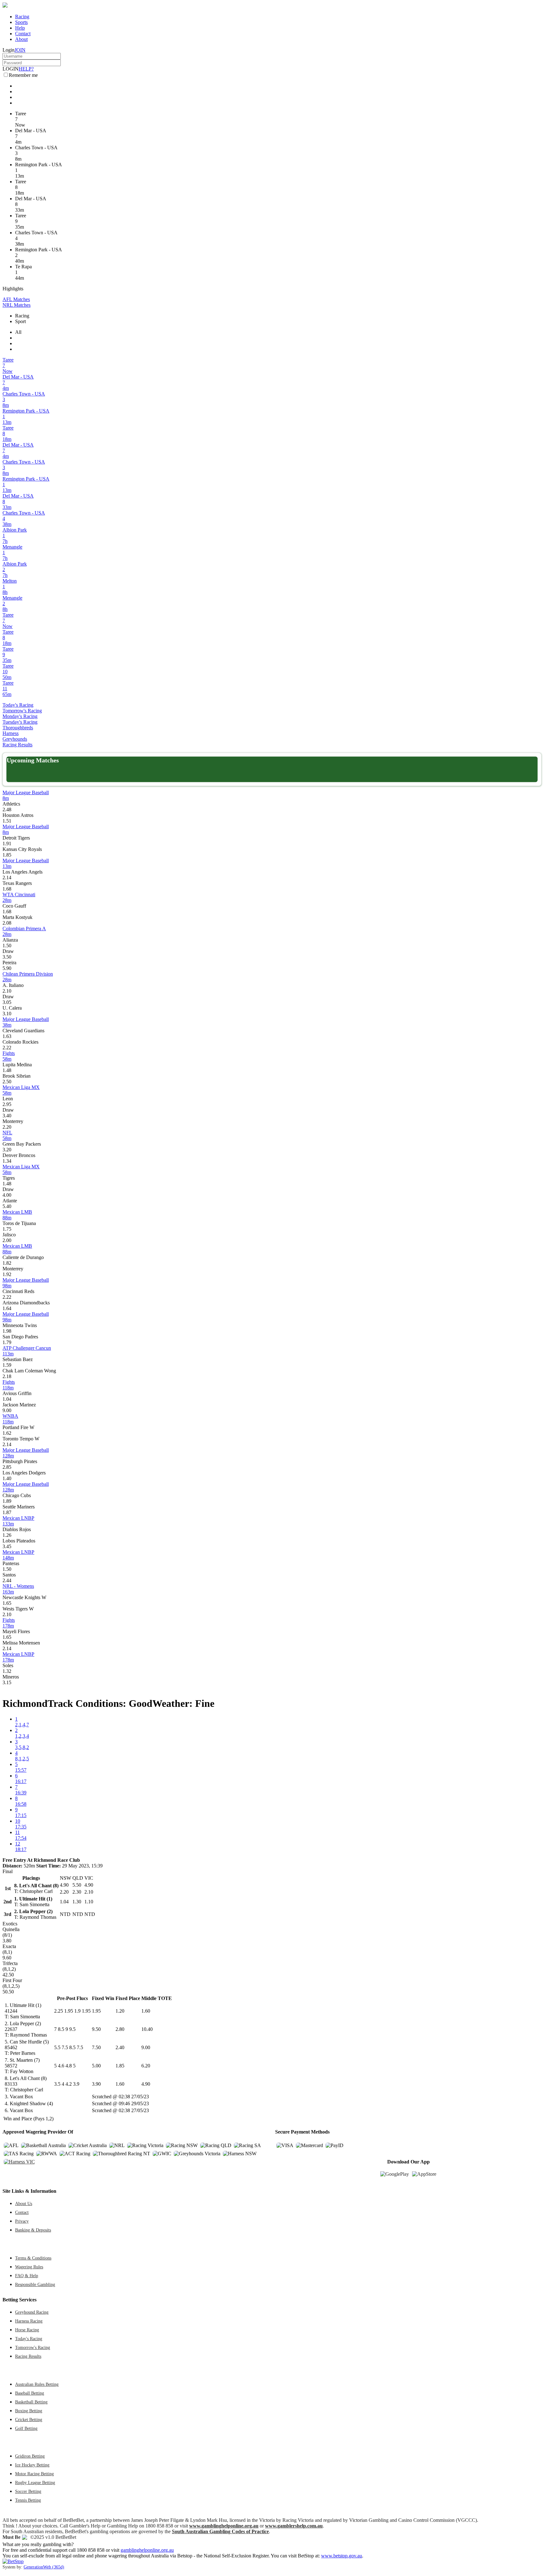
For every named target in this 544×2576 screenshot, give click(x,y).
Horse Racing (27, 2330)
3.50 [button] (7, 957)
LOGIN (11, 69)
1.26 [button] (7, 1535)
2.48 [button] (7, 809)
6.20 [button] (146, 2066)
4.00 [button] (7, 1195)
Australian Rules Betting (37, 2384)
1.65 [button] (7, 1603)
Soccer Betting (28, 2491)
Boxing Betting (29, 2411)
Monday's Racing (20, 716)
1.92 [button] (7, 1274)
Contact (23, 34)
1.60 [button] (146, 2011)
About (21, 39)
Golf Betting (26, 2428)
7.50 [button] (96, 2047)
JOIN (20, 50)
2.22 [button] (7, 1048)
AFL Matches (16, 299)
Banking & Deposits (33, 2230)
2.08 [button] (7, 923)
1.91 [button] (7, 843)
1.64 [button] (7, 1308)
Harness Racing (29, 2321)
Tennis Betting (28, 2500)
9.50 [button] (96, 2029)
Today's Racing (18, 705)
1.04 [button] (7, 1399)
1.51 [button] (7, 821)
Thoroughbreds (18, 728)
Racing (22, 17)
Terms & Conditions (33, 2258)
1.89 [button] (7, 1501)
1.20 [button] (120, 2011)
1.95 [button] (96, 2011)
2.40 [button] (120, 2047)
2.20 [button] (7, 1127)
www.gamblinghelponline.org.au (224, 2526)
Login (8, 50)
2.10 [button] (7, 991)
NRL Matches (17, 305)
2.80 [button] (120, 2029)
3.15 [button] (7, 1682)
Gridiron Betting (30, 2456)
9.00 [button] (7, 1410)
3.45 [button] (7, 1546)
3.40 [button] (7, 1116)
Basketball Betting (31, 2402)
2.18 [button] (7, 1376)
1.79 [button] (7, 1342)
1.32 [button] (7, 1671)
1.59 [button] (7, 1365)
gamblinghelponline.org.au (147, 2550)
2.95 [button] (7, 1104)
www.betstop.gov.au (342, 2556)
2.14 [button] (7, 878)
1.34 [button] (7, 1161)
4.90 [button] (146, 2084)
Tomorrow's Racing (22, 711)
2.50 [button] (7, 1082)
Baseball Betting (30, 2393)
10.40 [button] (147, 2029)
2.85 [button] (7, 1467)
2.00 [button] (7, 1240)
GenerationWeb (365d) (44, 2567)
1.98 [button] (7, 1331)
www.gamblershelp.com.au (294, 2526)
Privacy (22, 2221)
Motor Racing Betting (34, 2474)
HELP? (26, 69)
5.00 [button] (96, 2066)
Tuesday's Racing (20, 722)
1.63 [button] (7, 1036)
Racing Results (17, 745)
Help (20, 28)
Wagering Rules (29, 2267)
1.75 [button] (7, 1229)
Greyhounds (15, 739)
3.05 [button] (7, 1002)
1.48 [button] (7, 1070)
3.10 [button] (7, 1014)
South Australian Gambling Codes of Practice (220, 2531)
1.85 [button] (7, 855)
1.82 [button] (7, 1263)
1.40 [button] (7, 1478)
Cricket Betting (29, 2419)
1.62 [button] (7, 1433)
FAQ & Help (27, 2276)
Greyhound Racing (32, 2312)
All (18, 332)
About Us (24, 2203)
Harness (11, 733)
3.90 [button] (96, 2084)
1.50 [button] (7, 946)
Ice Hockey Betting (32, 2465)
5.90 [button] (7, 968)
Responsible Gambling (35, 2284)
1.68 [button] (7, 889)
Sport (20, 321)
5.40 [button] (7, 1206)
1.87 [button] (7, 1512)
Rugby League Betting (35, 2482)
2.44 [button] (7, 1580)
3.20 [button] (7, 1150)
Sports (21, 22)
